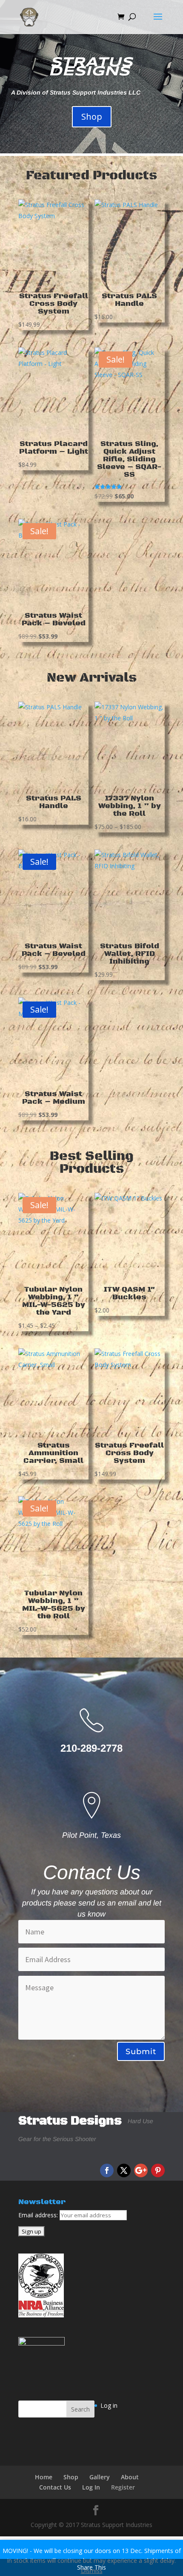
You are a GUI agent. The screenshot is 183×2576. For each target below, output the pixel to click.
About (130, 2477)
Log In (91, 2487)
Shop (92, 117)
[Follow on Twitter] (124, 2170)
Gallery (100, 2477)
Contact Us (55, 2487)
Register (123, 2487)
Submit (141, 2052)
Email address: (39, 2215)
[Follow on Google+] (141, 2170)
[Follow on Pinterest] (158, 2170)
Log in (109, 2405)
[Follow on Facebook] (107, 2170)
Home (44, 2477)
